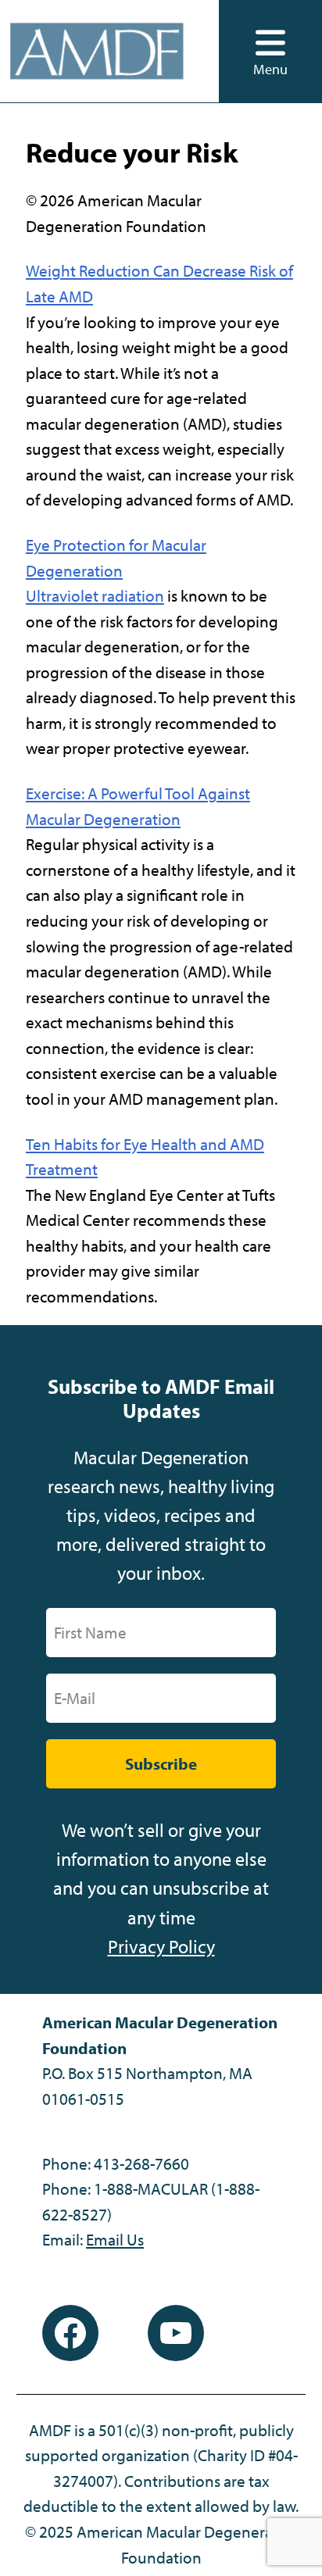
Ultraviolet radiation (95, 595)
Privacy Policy (161, 1946)
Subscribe (161, 1763)
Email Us (115, 2239)
